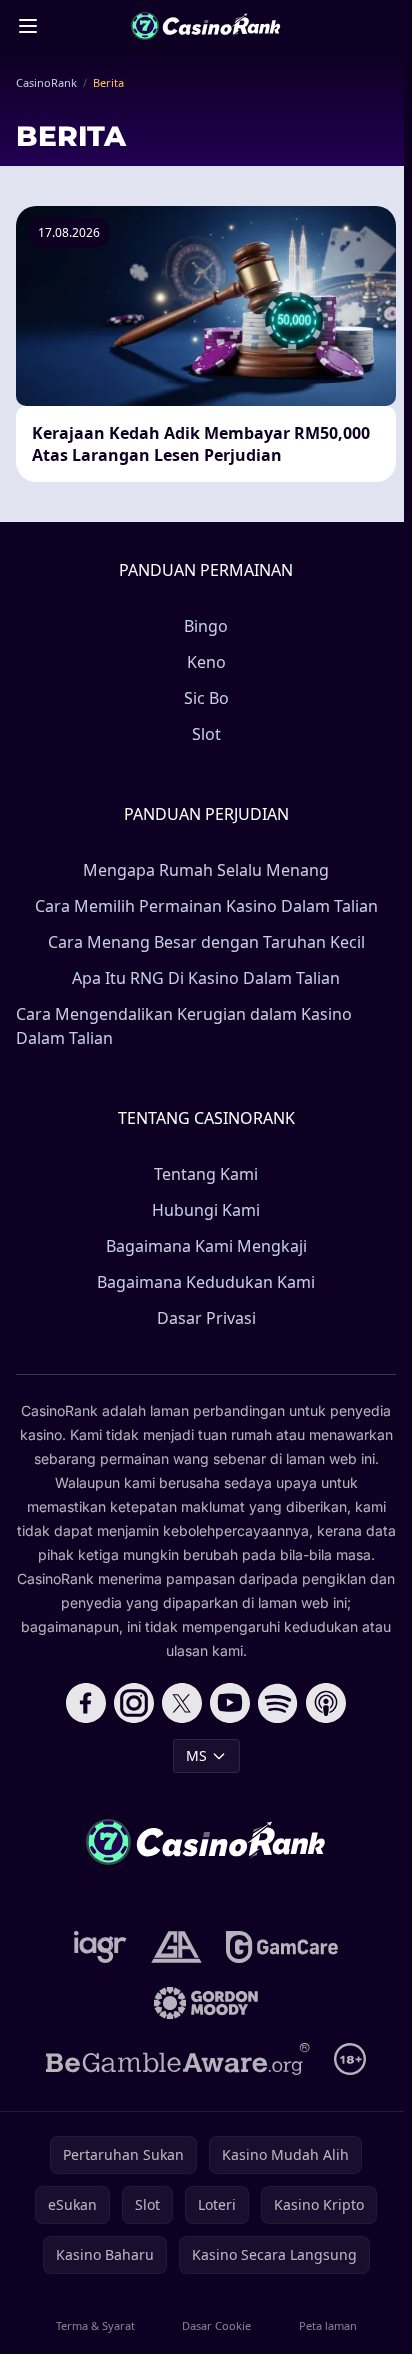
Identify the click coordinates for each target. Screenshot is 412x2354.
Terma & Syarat (95, 2325)
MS (196, 1755)
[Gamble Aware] (178, 2059)
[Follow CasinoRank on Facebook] (86, 1703)
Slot (206, 734)
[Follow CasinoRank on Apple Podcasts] (326, 1703)
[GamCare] (281, 1947)
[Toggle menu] (28, 26)
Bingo (206, 626)
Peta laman (328, 2325)
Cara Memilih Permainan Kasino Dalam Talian (206, 906)
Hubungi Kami (206, 1210)
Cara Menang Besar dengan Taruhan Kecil (206, 942)
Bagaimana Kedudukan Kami (206, 1282)
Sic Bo (206, 698)
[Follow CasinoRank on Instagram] (134, 1703)
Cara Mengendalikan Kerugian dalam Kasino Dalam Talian (184, 1026)
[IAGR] (100, 1947)
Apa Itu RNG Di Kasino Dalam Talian (206, 978)
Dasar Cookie (216, 2325)
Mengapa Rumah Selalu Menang (206, 870)
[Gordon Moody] (206, 2003)
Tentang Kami (206, 1174)
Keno (206, 662)
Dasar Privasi (206, 1318)
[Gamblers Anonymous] (176, 1947)
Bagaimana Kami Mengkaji (206, 1246)
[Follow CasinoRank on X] (182, 1703)
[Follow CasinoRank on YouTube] (230, 1703)
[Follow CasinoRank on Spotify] (278, 1703)
